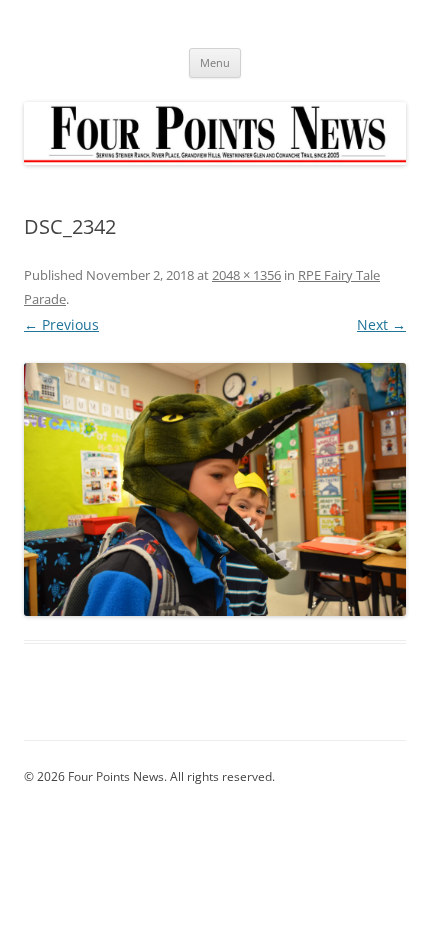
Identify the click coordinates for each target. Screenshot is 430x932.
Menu (215, 62)
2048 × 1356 (246, 275)
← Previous (61, 324)
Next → (381, 324)
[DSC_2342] (215, 489)
